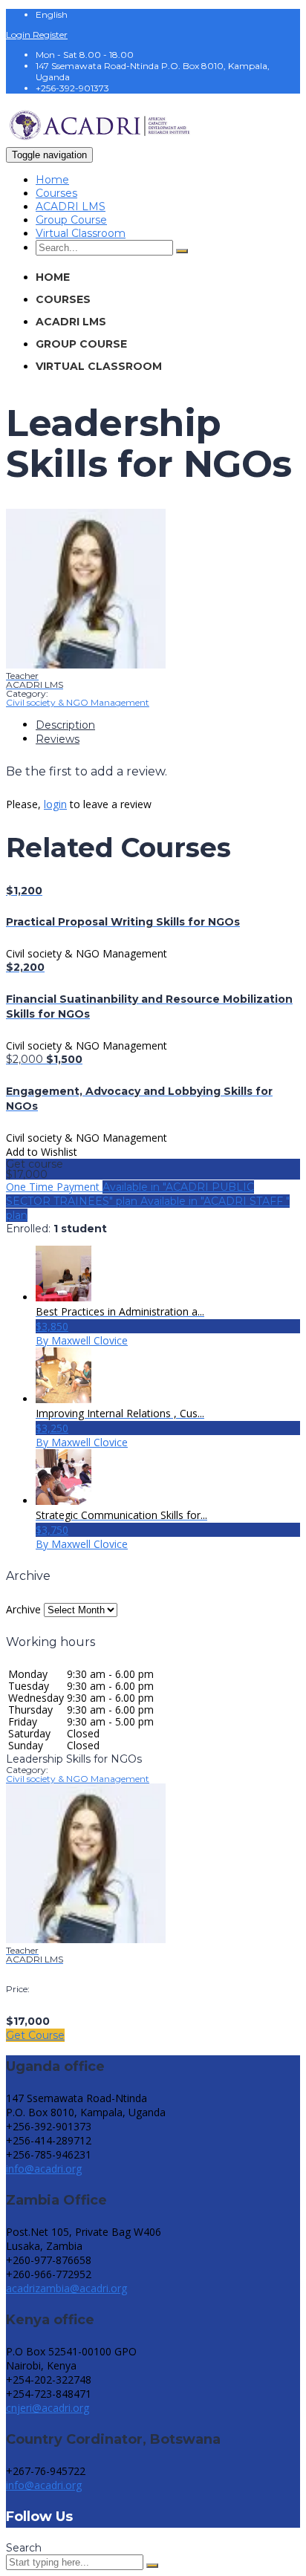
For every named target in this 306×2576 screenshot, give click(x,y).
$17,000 (27, 1174)
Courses (56, 193)
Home (52, 180)
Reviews (58, 739)
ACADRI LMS (71, 206)
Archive (23, 1609)
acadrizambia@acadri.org (66, 2288)
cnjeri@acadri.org (48, 2408)
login (55, 804)
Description (65, 725)
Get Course (35, 2035)
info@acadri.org (44, 2169)
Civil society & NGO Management (78, 702)
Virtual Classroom (81, 233)
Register (50, 35)
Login (19, 35)
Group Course (71, 220)
